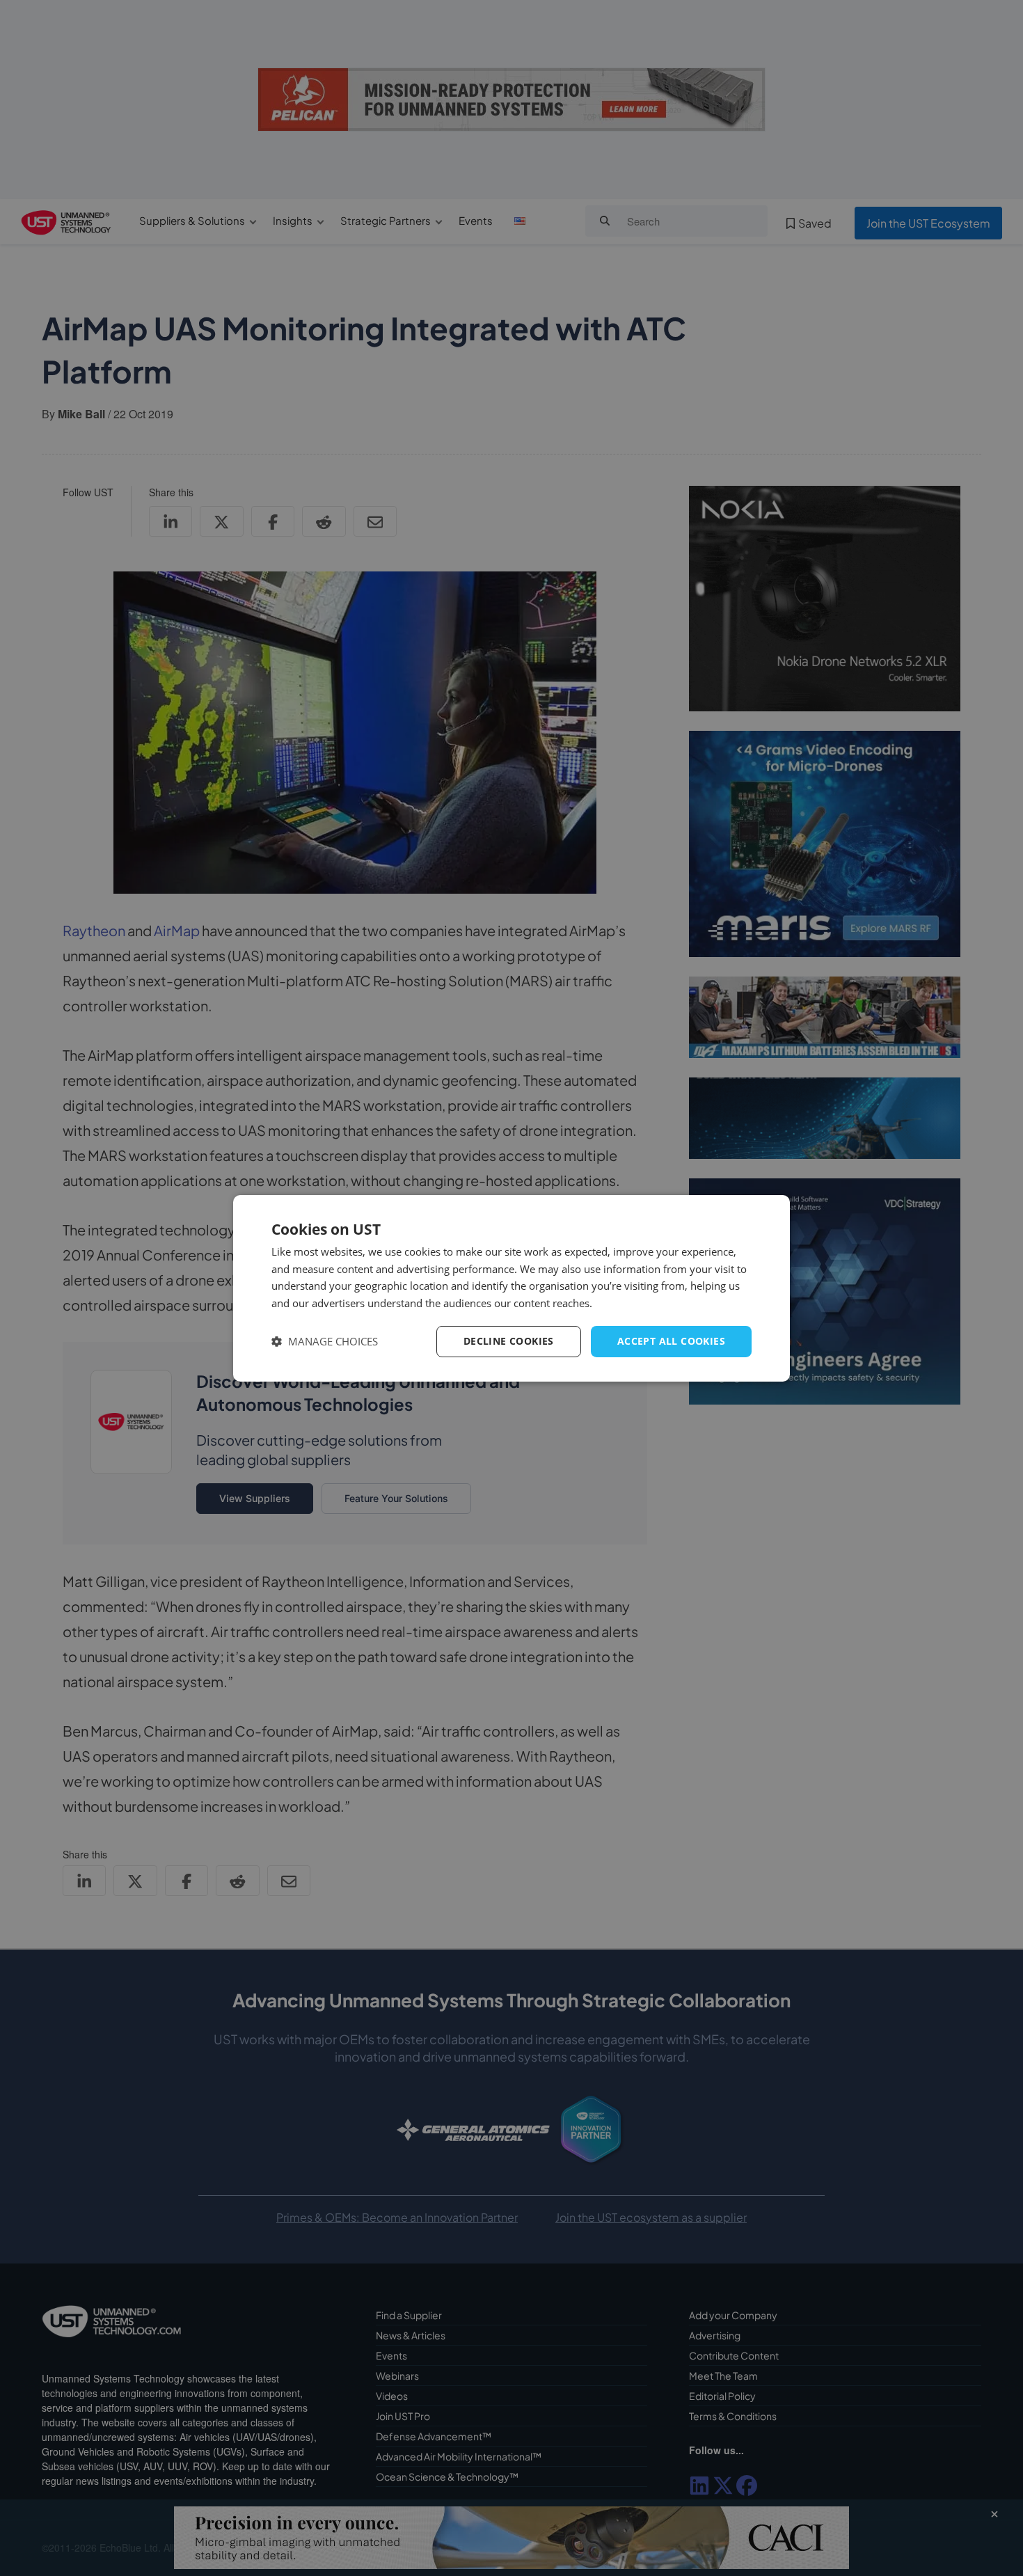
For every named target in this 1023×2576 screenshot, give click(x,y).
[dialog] (511, 1288)
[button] (325, 1342)
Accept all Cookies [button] (671, 1341)
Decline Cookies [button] (509, 1341)
